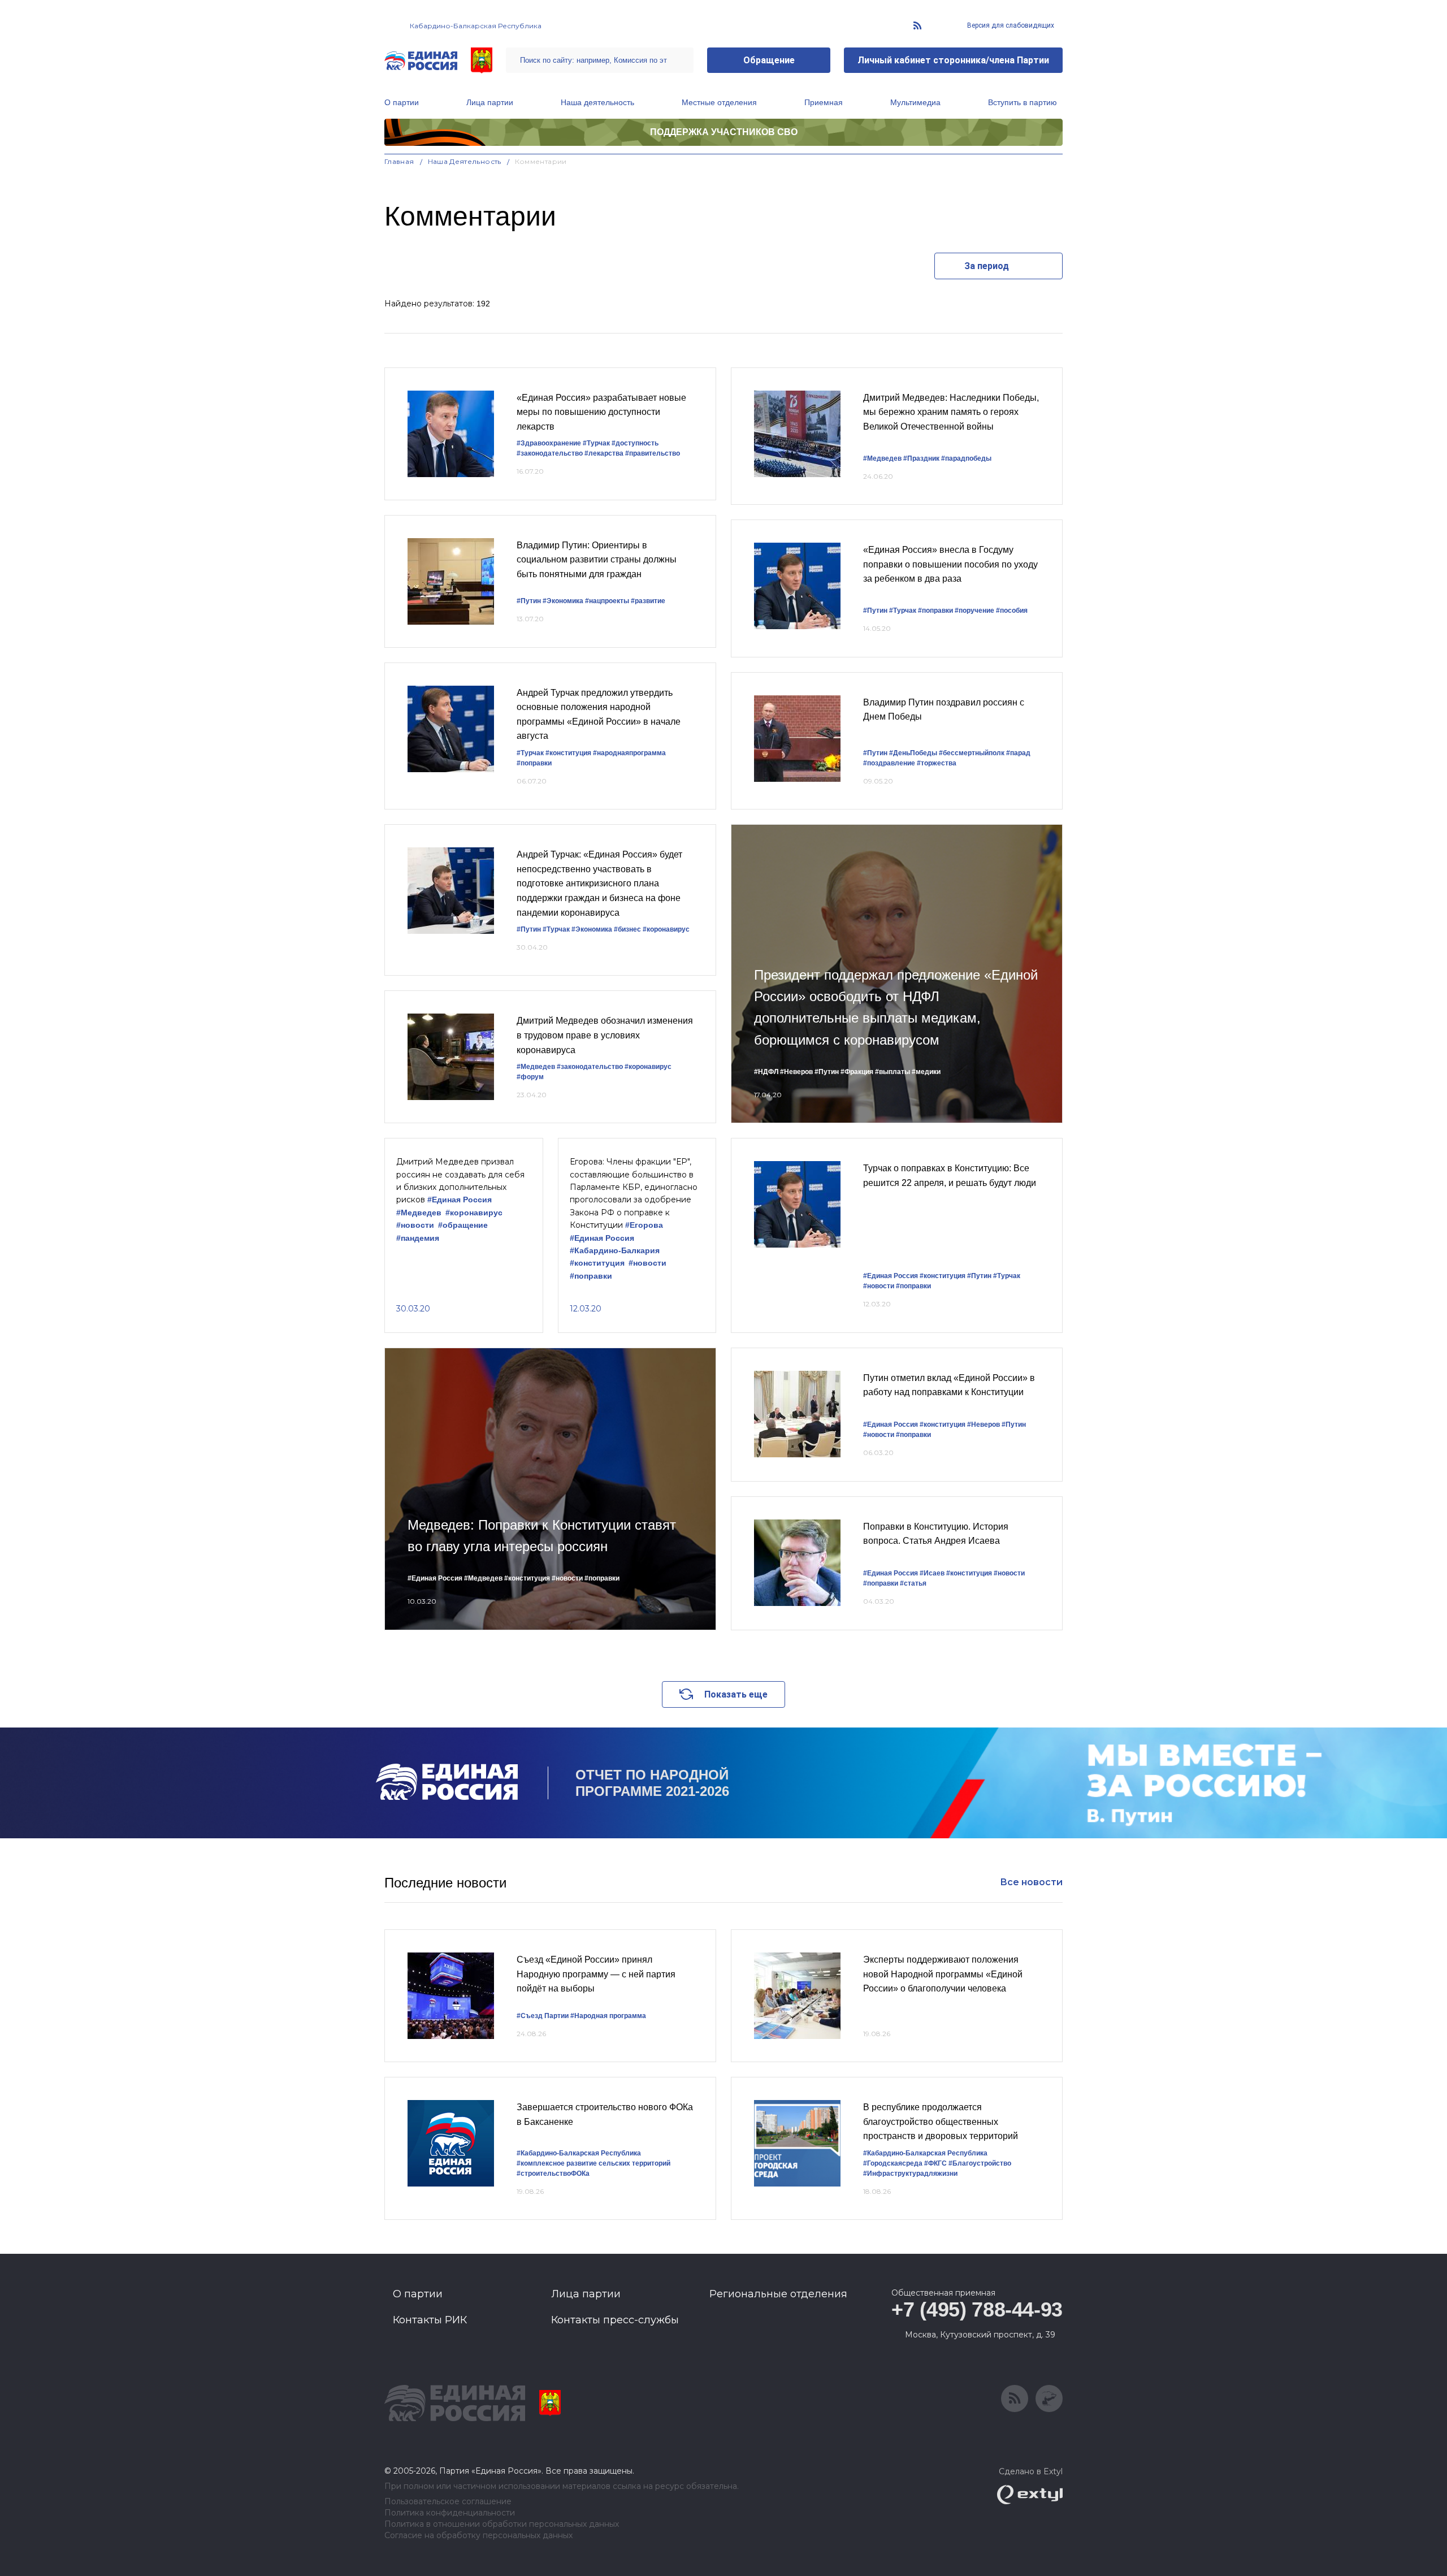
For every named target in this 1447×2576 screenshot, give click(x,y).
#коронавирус (666, 929)
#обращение (463, 1225)
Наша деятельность (597, 102)
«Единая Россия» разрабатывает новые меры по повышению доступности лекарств (601, 412)
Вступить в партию (1023, 102)
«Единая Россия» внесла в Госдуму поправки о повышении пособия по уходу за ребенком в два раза (950, 564)
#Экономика (563, 601)
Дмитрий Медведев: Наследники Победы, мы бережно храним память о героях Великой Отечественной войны (951, 412)
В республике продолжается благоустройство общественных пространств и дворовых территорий (941, 2122)
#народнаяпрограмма (629, 753)
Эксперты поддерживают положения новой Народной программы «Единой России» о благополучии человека (943, 1974)
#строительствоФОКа (553, 2174)
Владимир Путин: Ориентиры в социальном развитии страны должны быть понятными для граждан (597, 560)
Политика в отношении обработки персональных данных (502, 2524)
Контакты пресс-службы (615, 2320)
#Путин (529, 601)
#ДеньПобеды (913, 753)
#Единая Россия (460, 1200)
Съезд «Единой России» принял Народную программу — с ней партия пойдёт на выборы (596, 1974)
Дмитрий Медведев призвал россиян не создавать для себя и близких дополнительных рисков (460, 1181)
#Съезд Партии (543, 2016)
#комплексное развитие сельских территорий (593, 2163)
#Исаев (932, 1573)
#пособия (1012, 611)
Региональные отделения (778, 2294)
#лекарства (604, 453)
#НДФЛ (766, 1072)
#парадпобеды (966, 458)
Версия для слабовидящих (1010, 25)
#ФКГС (935, 2163)
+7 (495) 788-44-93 (977, 2309)
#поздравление (889, 763)
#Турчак (596, 443)
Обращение (769, 60)
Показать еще (736, 1694)
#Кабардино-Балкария (615, 1251)
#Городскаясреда (893, 2163)
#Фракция (857, 1072)
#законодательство (550, 453)
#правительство (653, 453)
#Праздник (921, 458)
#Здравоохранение (549, 443)
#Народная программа (608, 2016)
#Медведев (882, 458)
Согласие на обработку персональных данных (478, 2536)
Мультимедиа (915, 102)
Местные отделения (719, 102)
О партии (402, 102)
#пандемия (418, 1238)
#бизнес (627, 929)
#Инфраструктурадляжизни (910, 2174)
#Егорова (644, 1225)
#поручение (974, 611)
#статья (913, 1583)
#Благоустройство (980, 2163)
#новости (415, 1225)
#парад (1018, 753)
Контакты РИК (430, 2320)
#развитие (648, 601)
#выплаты (893, 1072)
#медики (926, 1072)
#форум (530, 1077)
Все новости (1031, 1882)
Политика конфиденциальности (450, 2513)
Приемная (824, 102)
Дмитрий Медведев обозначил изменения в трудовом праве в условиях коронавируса (605, 1035)
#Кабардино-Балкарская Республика (579, 2153)
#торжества (937, 763)
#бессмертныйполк (972, 753)
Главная (399, 161)
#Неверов (796, 1072)
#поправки (534, 763)
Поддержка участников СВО (724, 132)
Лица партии (490, 102)
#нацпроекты (607, 601)
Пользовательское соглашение (448, 2502)
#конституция (568, 753)
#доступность (635, 443)
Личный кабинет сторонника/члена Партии (953, 60)
